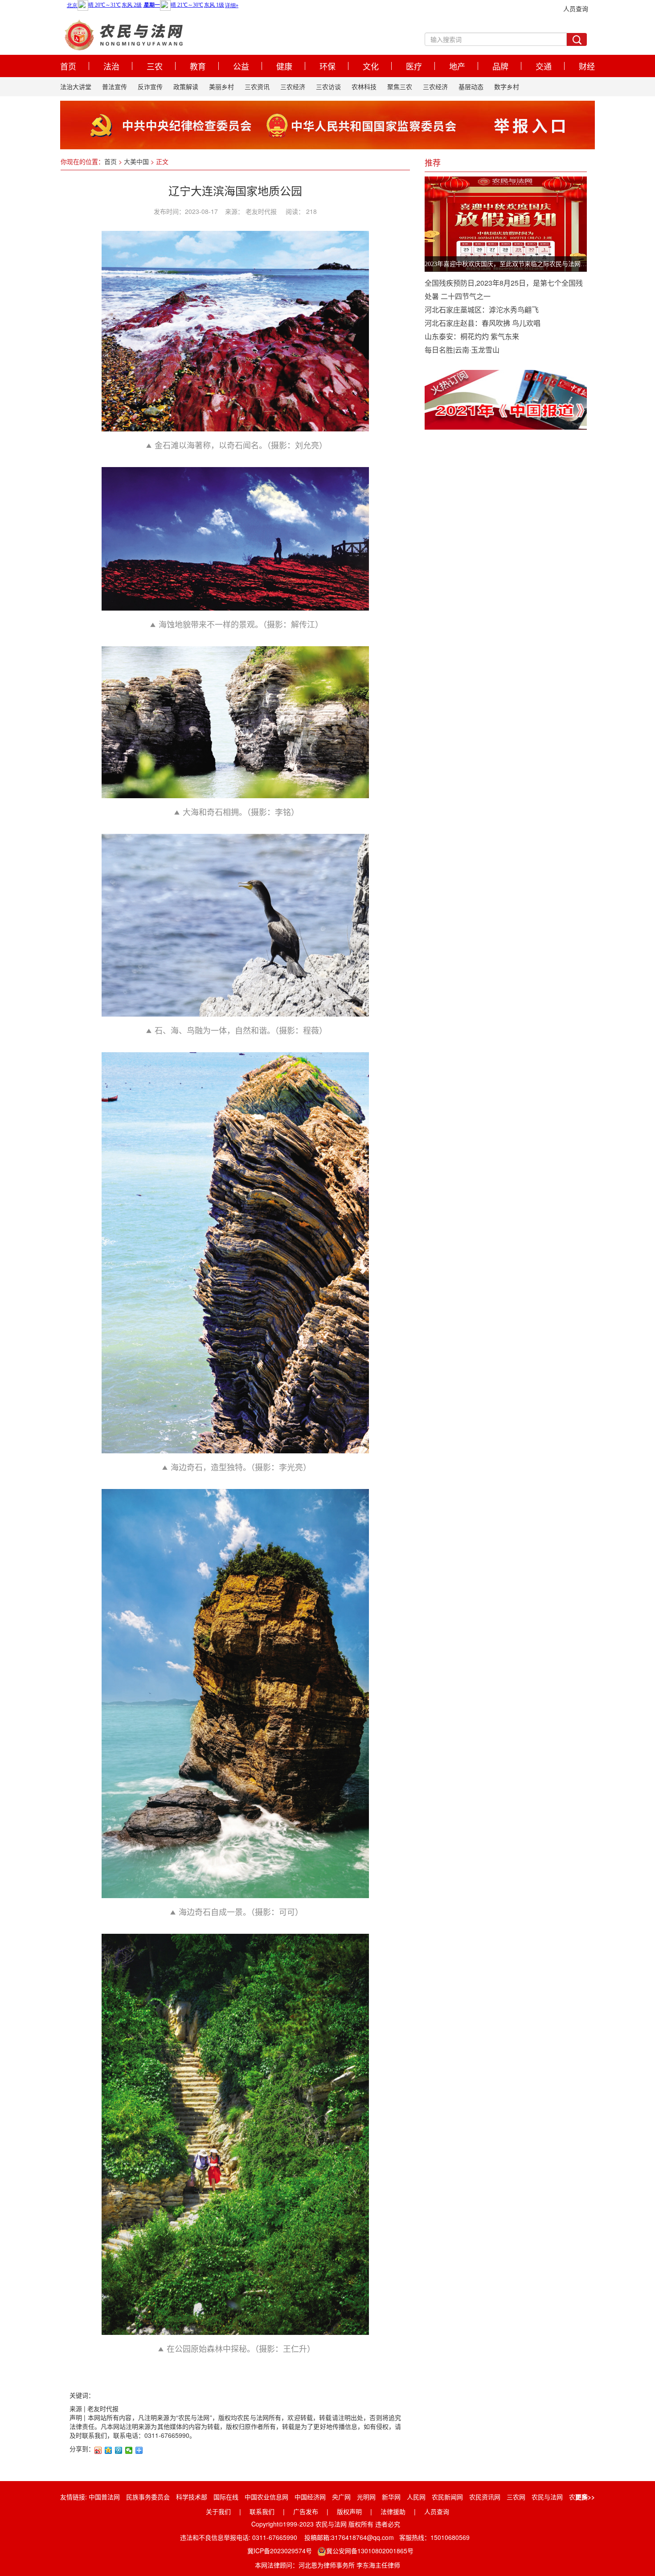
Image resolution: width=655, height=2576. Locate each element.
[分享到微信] (129, 2450)
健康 (284, 66)
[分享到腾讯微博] (119, 2450)
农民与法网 (547, 2497)
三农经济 (293, 86)
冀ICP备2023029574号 (280, 2551)
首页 (68, 66)
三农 (155, 66)
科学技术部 (192, 2497)
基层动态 (471, 86)
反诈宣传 (150, 86)
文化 (371, 66)
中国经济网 (310, 2497)
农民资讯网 (485, 2497)
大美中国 (136, 161)
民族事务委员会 (148, 2497)
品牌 (500, 66)
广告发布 (306, 2511)
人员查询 (576, 8)
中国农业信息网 (266, 2497)
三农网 (516, 2497)
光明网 (366, 2497)
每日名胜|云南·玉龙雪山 (462, 350)
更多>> (585, 2497)
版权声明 (349, 2511)
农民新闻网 (447, 2497)
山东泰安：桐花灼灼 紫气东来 (472, 336)
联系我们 (262, 2511)
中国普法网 (104, 2497)
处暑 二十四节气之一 (458, 296)
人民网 (416, 2497)
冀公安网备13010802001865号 (370, 2551)
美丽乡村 (221, 86)
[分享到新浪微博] (98, 2450)
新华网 (391, 2497)
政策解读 (186, 86)
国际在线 (226, 2497)
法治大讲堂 (76, 86)
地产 (457, 66)
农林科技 (364, 86)
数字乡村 (507, 86)
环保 (327, 66)
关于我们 (218, 2511)
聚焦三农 (400, 86)
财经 (587, 66)
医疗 (414, 66)
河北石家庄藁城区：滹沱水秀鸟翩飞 (482, 310)
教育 (198, 66)
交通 (544, 66)
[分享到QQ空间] (108, 2450)
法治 (111, 66)
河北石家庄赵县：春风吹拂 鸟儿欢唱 (483, 323)
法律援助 (393, 2511)
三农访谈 (328, 86)
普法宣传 (115, 86)
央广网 (341, 2497)
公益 (241, 66)
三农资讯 (257, 86)
